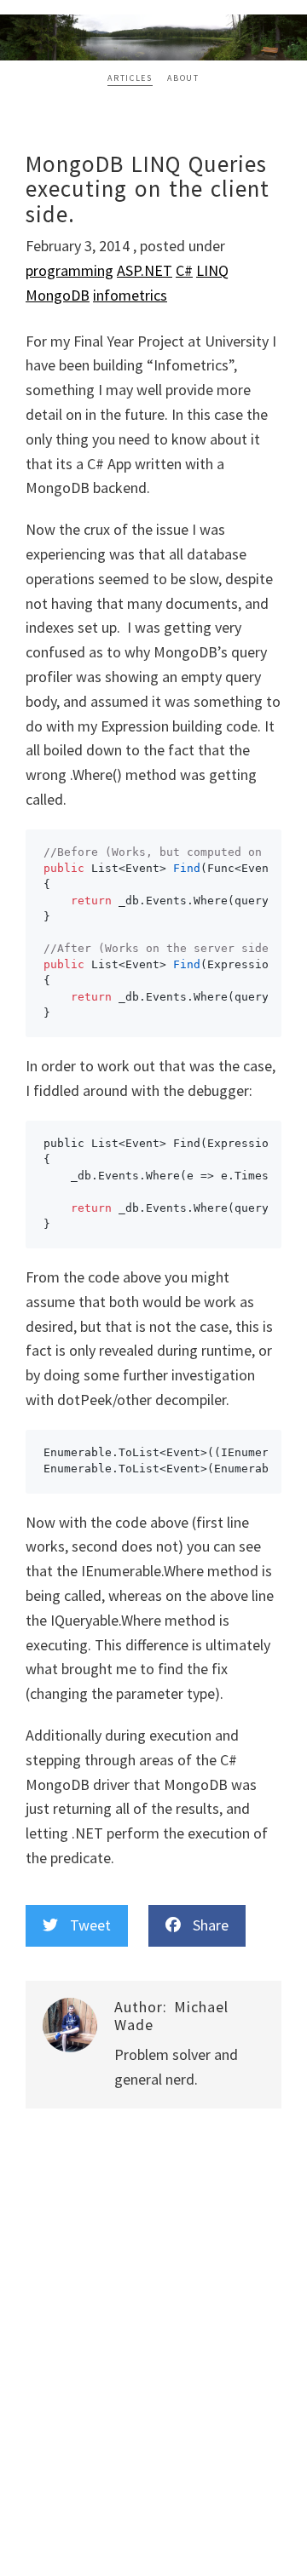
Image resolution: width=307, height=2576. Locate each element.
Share (205, 1925)
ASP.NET (145, 270)
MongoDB (58, 295)
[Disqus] (153, 2355)
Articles (130, 78)
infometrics (130, 295)
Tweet (84, 1925)
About (183, 78)
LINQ (212, 270)
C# (184, 270)
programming (70, 270)
